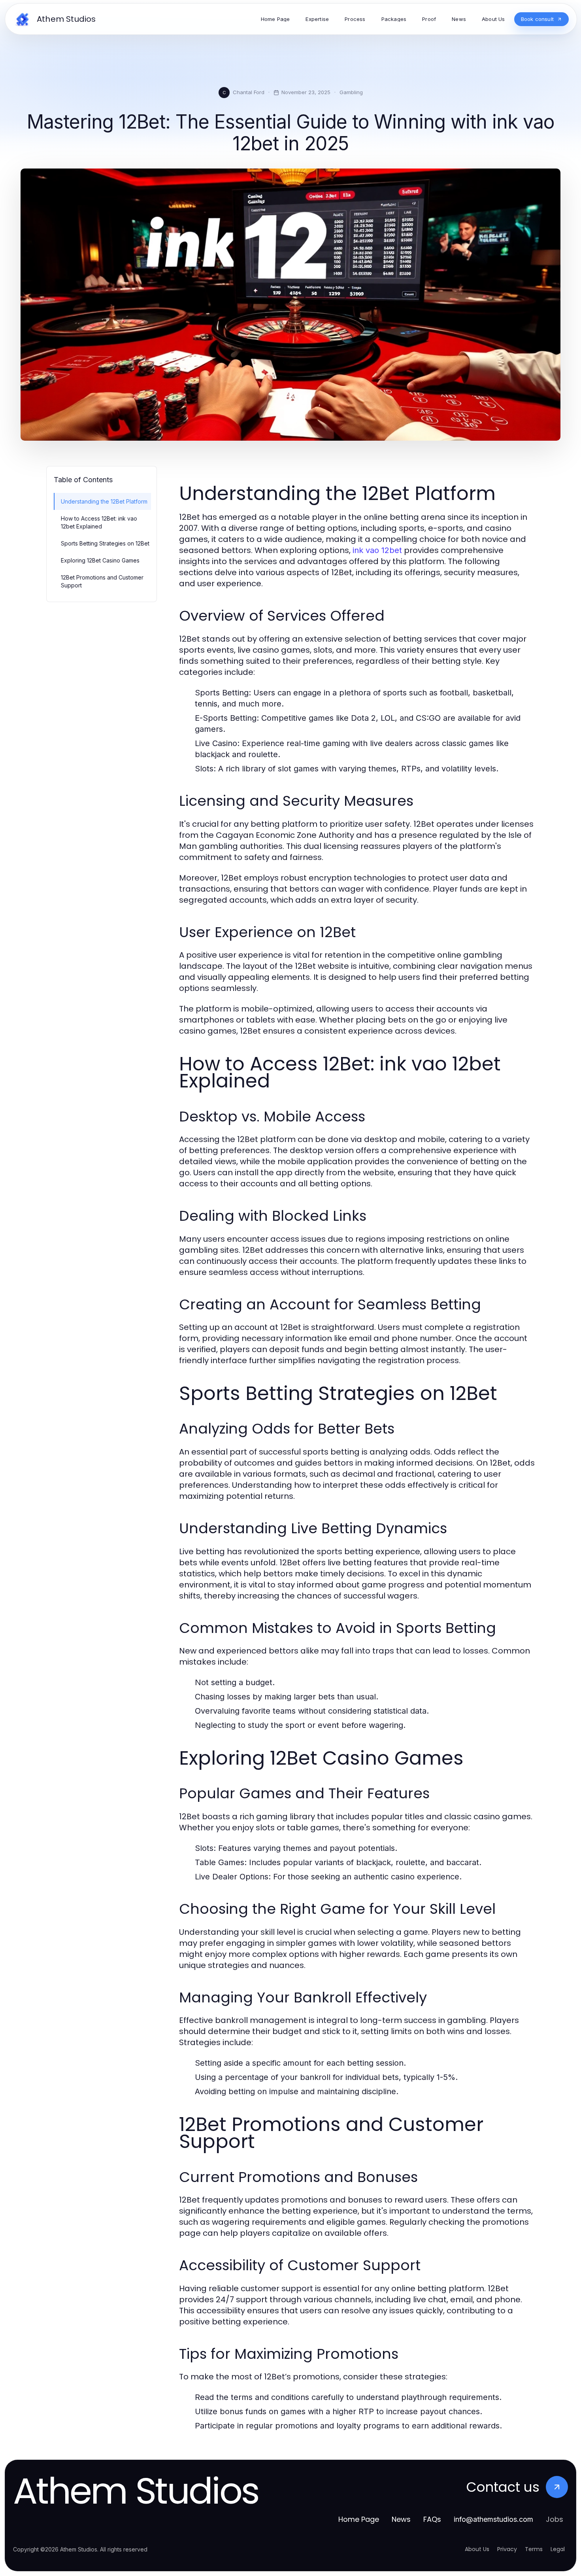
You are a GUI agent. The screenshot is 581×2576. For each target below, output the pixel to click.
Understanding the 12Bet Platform (104, 501)
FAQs (432, 2519)
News (401, 2519)
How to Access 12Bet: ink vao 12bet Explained (99, 522)
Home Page (359, 2519)
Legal (558, 2549)
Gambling (351, 92)
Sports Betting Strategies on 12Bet (105, 543)
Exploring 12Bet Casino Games (100, 560)
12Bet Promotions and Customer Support (102, 581)
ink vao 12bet (377, 550)
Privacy (507, 2549)
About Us (477, 2549)
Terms (534, 2549)
